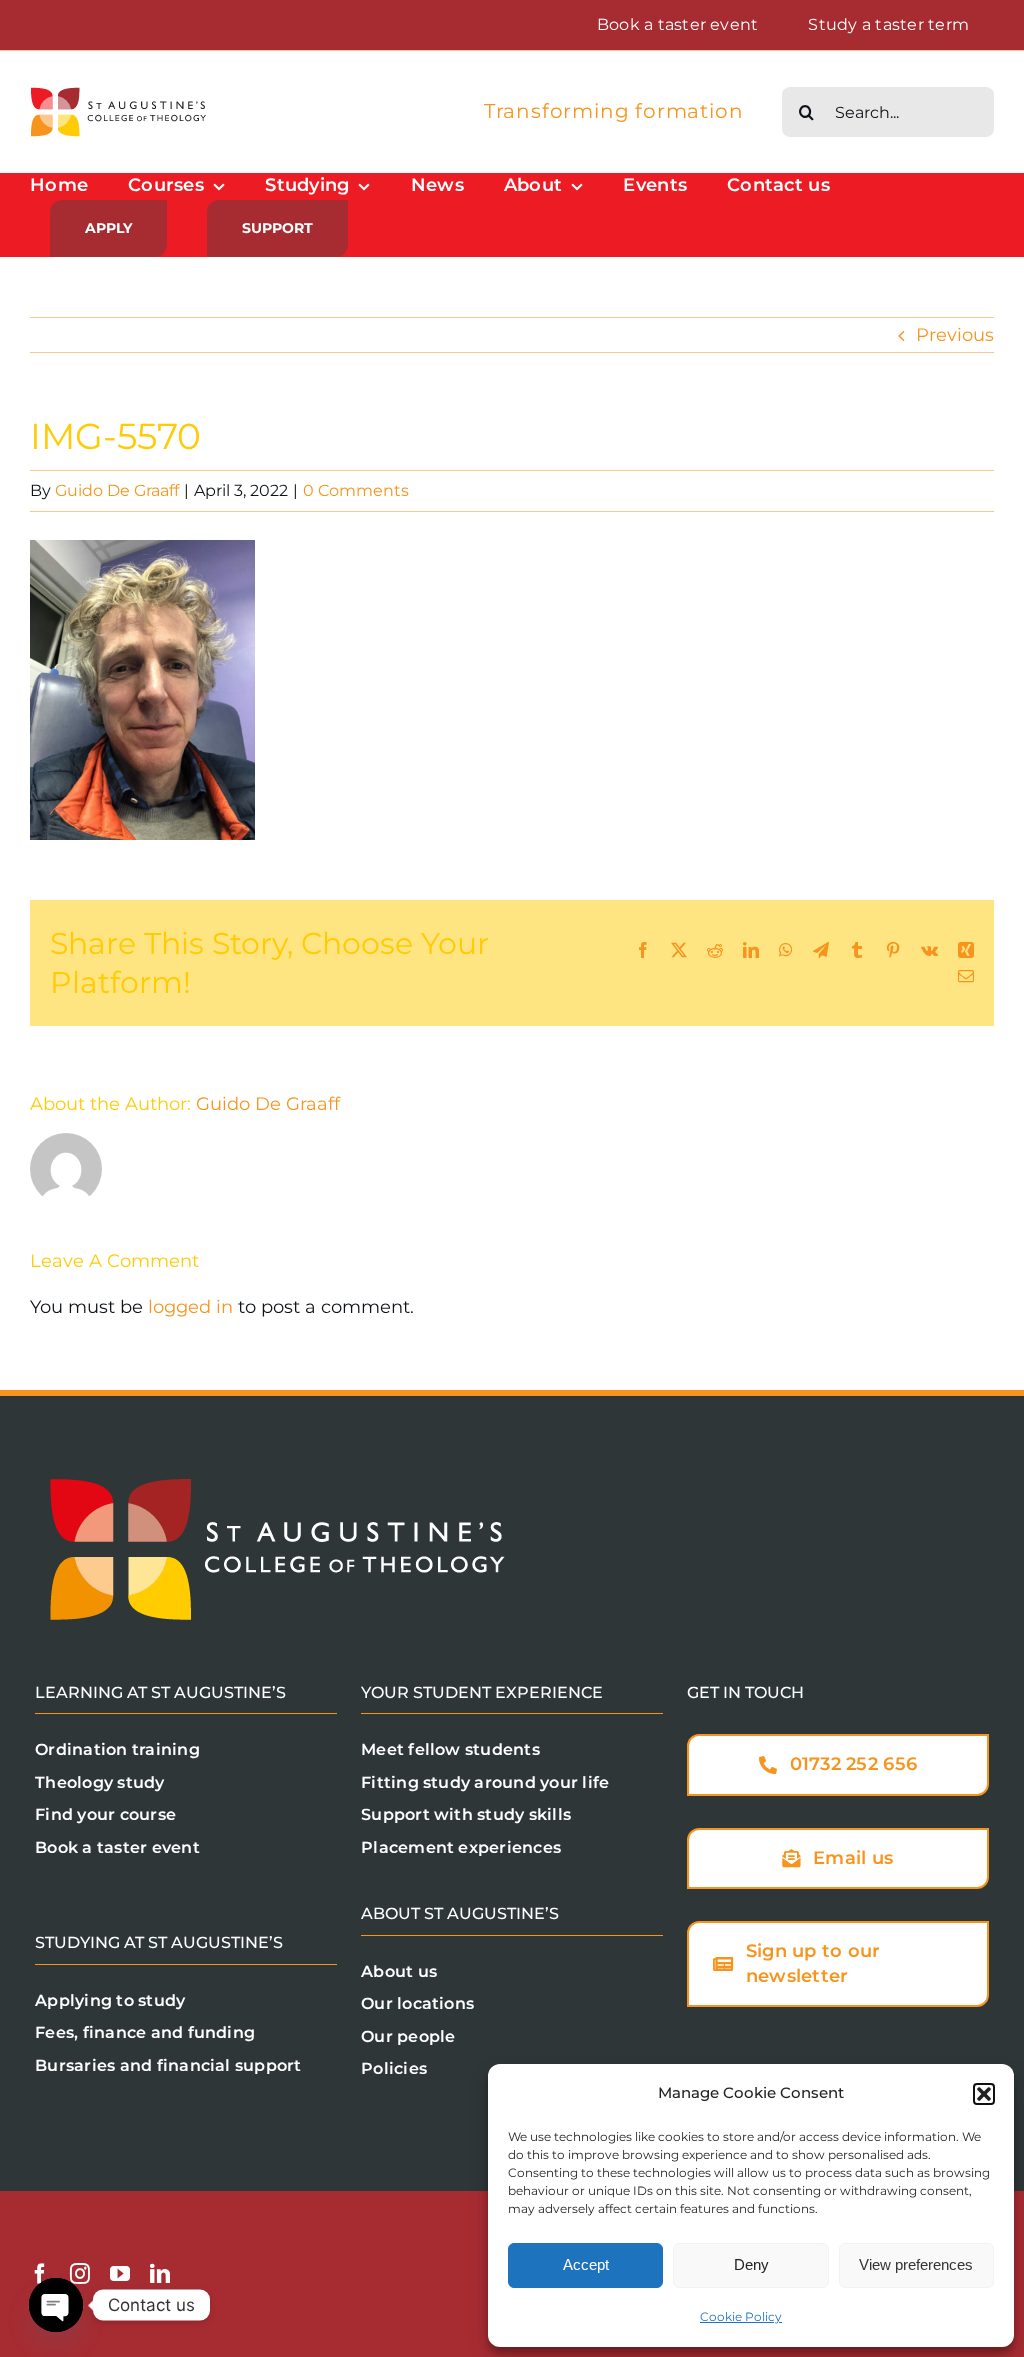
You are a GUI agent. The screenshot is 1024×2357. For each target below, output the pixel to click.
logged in (190, 1307)
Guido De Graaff (117, 490)
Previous (955, 335)
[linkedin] (160, 2274)
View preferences (916, 2264)
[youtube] (120, 2274)
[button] (984, 2094)
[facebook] (40, 2274)
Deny (751, 2264)
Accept (586, 2264)
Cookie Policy (741, 2316)
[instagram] (80, 2274)
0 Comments (356, 490)
